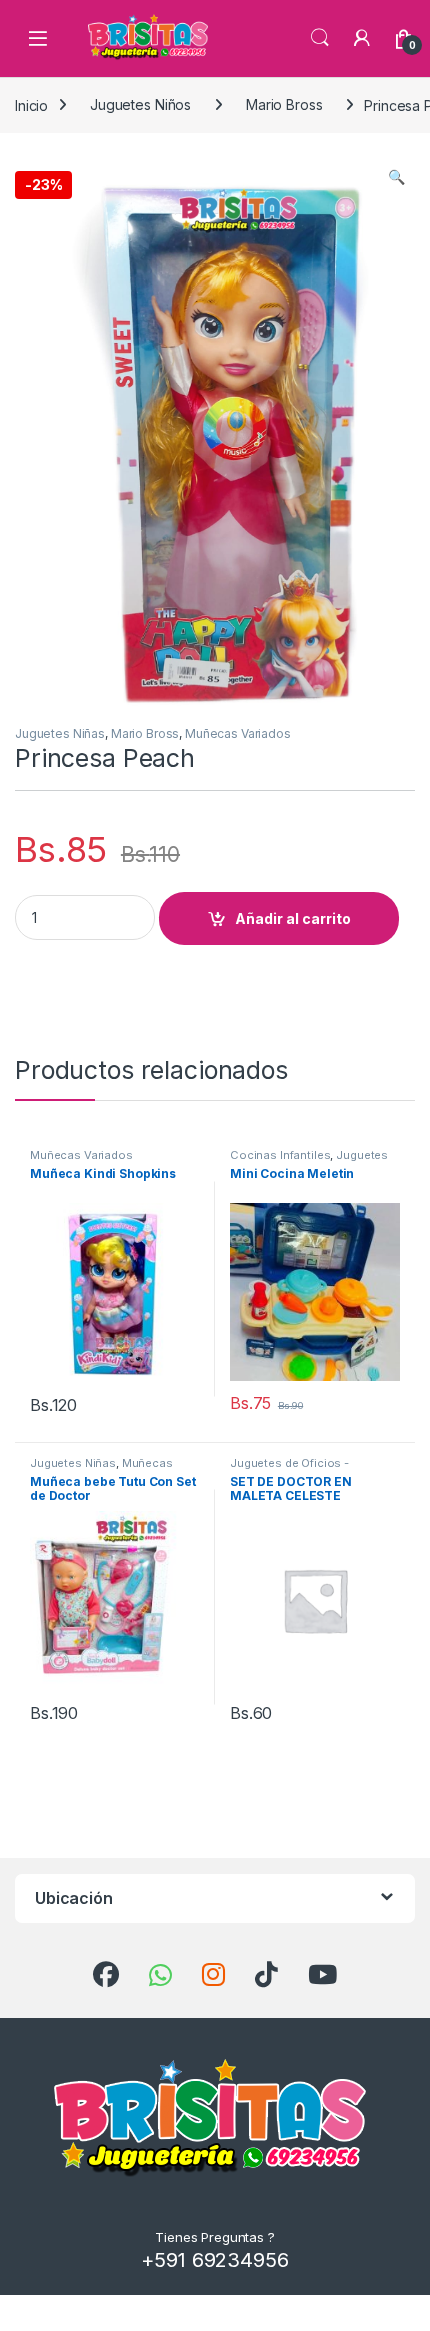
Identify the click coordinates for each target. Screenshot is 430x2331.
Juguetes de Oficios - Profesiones (289, 1469)
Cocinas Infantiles (280, 1155)
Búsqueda (320, 38)
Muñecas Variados (238, 733)
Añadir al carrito (293, 918)
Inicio (31, 104)
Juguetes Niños (140, 104)
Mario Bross (284, 104)
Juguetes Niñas (60, 733)
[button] (396, 177)
